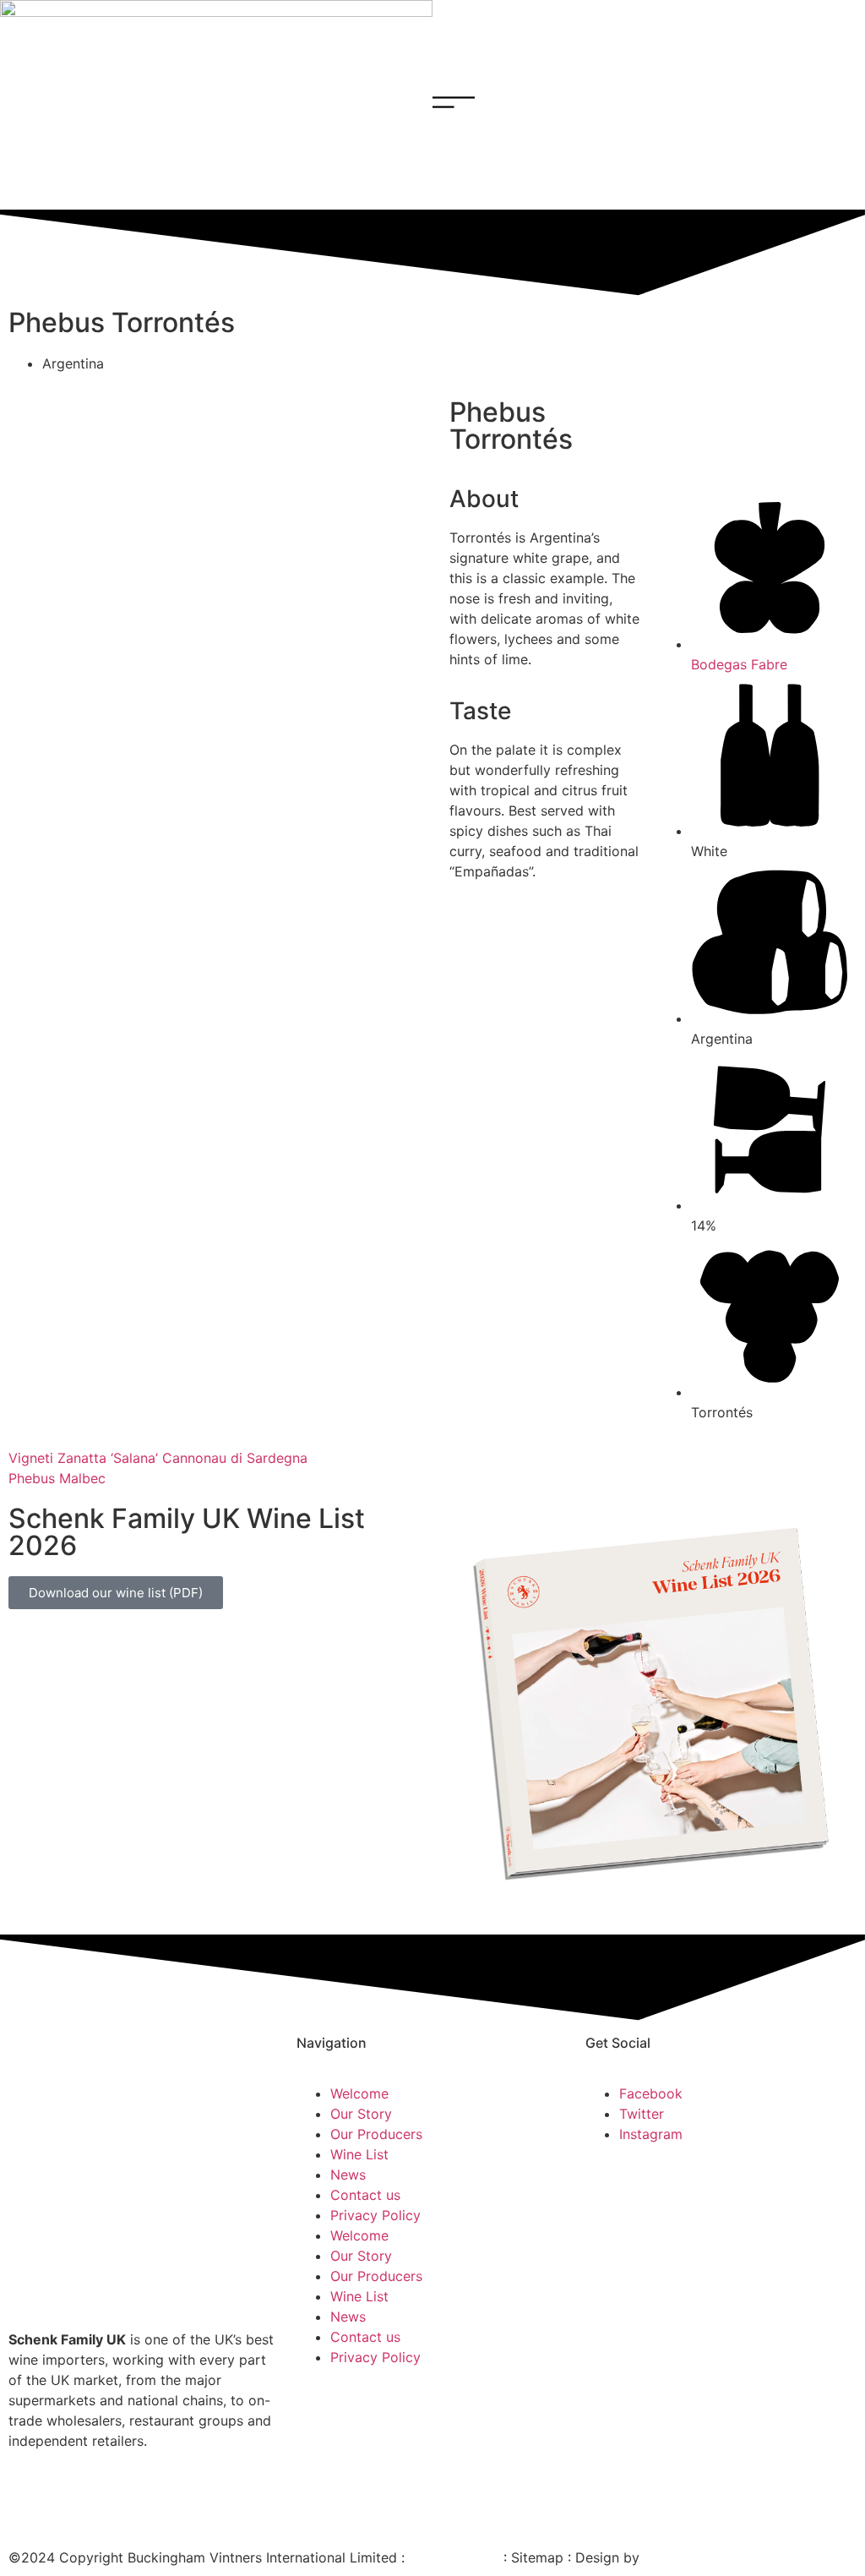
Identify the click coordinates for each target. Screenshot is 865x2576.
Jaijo (659, 2557)
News (348, 2175)
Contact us (365, 2195)
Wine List (359, 2154)
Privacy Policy (375, 2215)
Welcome (359, 2093)
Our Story (361, 2114)
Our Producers (376, 2134)
